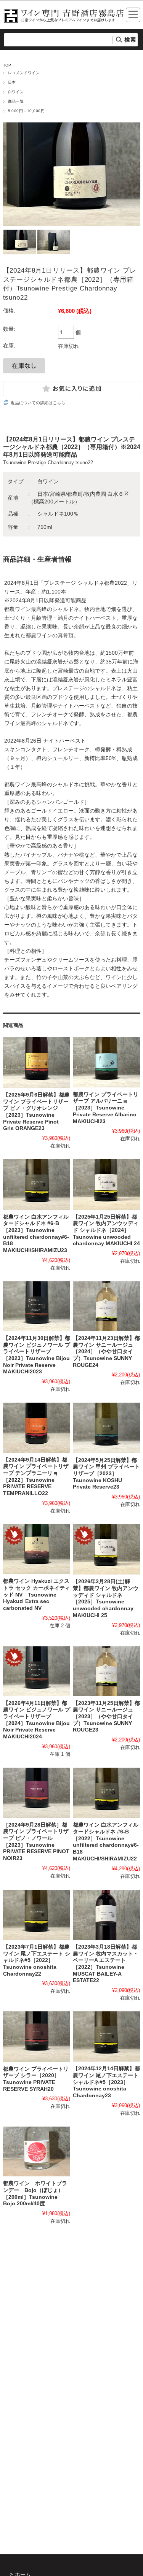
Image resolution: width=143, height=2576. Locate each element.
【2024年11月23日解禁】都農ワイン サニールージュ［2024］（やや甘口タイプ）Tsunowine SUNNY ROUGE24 (106, 1352)
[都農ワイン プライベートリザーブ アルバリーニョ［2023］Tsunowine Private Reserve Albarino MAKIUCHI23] (106, 1062)
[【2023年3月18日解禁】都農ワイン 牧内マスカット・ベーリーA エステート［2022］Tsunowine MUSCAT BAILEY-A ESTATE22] (106, 1915)
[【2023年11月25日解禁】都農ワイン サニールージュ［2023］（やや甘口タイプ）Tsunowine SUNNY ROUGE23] (106, 1671)
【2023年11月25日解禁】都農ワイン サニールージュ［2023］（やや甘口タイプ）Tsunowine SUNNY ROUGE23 (106, 1717)
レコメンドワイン (24, 73)
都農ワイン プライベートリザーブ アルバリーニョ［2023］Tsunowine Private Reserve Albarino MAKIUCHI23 (106, 1108)
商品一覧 (16, 101)
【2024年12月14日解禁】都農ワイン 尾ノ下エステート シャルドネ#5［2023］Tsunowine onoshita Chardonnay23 (106, 2082)
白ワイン (16, 92)
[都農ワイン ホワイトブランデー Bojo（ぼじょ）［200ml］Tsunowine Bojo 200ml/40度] (37, 2152)
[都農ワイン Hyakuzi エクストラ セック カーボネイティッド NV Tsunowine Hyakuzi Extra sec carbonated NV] (37, 1549)
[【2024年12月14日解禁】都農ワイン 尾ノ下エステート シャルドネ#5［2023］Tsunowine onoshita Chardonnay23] (106, 2036)
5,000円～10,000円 (27, 111)
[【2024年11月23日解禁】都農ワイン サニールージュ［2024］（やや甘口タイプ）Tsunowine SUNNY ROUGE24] (106, 1306)
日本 (12, 82)
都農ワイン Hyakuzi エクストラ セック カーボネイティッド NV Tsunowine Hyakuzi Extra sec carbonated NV (37, 1595)
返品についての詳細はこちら (38, 403)
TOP (7, 65)
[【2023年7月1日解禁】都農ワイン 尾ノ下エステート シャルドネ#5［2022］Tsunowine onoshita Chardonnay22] (37, 1915)
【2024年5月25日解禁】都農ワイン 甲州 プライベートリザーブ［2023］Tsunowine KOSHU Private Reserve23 (106, 1474)
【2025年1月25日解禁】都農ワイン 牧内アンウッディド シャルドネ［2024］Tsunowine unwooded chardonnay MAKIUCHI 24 (106, 1230)
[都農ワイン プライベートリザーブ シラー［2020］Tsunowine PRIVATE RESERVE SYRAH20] (37, 2037)
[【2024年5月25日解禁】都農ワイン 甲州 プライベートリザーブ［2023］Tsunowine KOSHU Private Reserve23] (106, 1428)
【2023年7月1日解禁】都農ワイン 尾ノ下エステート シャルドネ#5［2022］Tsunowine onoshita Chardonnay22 (37, 1960)
